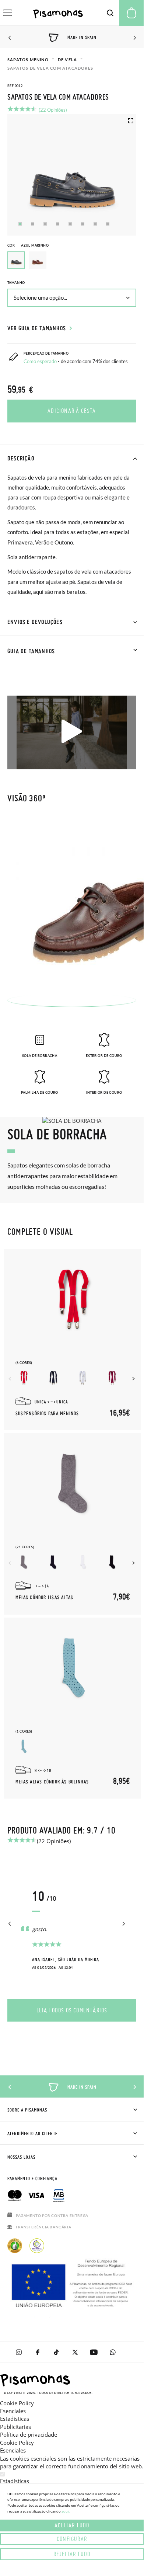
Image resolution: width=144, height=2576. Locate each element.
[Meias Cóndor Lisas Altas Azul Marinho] (53, 1562)
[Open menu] (8, 13)
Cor (28, 245)
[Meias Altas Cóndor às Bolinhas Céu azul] (24, 1746)
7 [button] (95, 224)
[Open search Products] (110, 13)
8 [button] (108, 224)
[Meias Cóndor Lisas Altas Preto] (112, 1562)
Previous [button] (10, 38)
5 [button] (70, 224)
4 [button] (58, 224)
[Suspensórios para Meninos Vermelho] (24, 1378)
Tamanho (16, 283)
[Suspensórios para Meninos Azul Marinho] (53, 1378)
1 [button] (20, 224)
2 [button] (33, 224)
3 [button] (45, 224)
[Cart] (131, 13)
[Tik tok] (56, 2352)
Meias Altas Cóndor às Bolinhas (52, 1782)
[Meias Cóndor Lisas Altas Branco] (83, 1562)
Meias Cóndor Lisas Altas (44, 1598)
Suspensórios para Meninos (47, 1414)
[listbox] (72, 262)
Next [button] (134, 38)
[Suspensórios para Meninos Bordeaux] (112, 1378)
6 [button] (83, 224)
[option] (38, 260)
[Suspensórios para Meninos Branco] (83, 1378)
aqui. (66, 2511)
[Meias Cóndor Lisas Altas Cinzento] (24, 1562)
